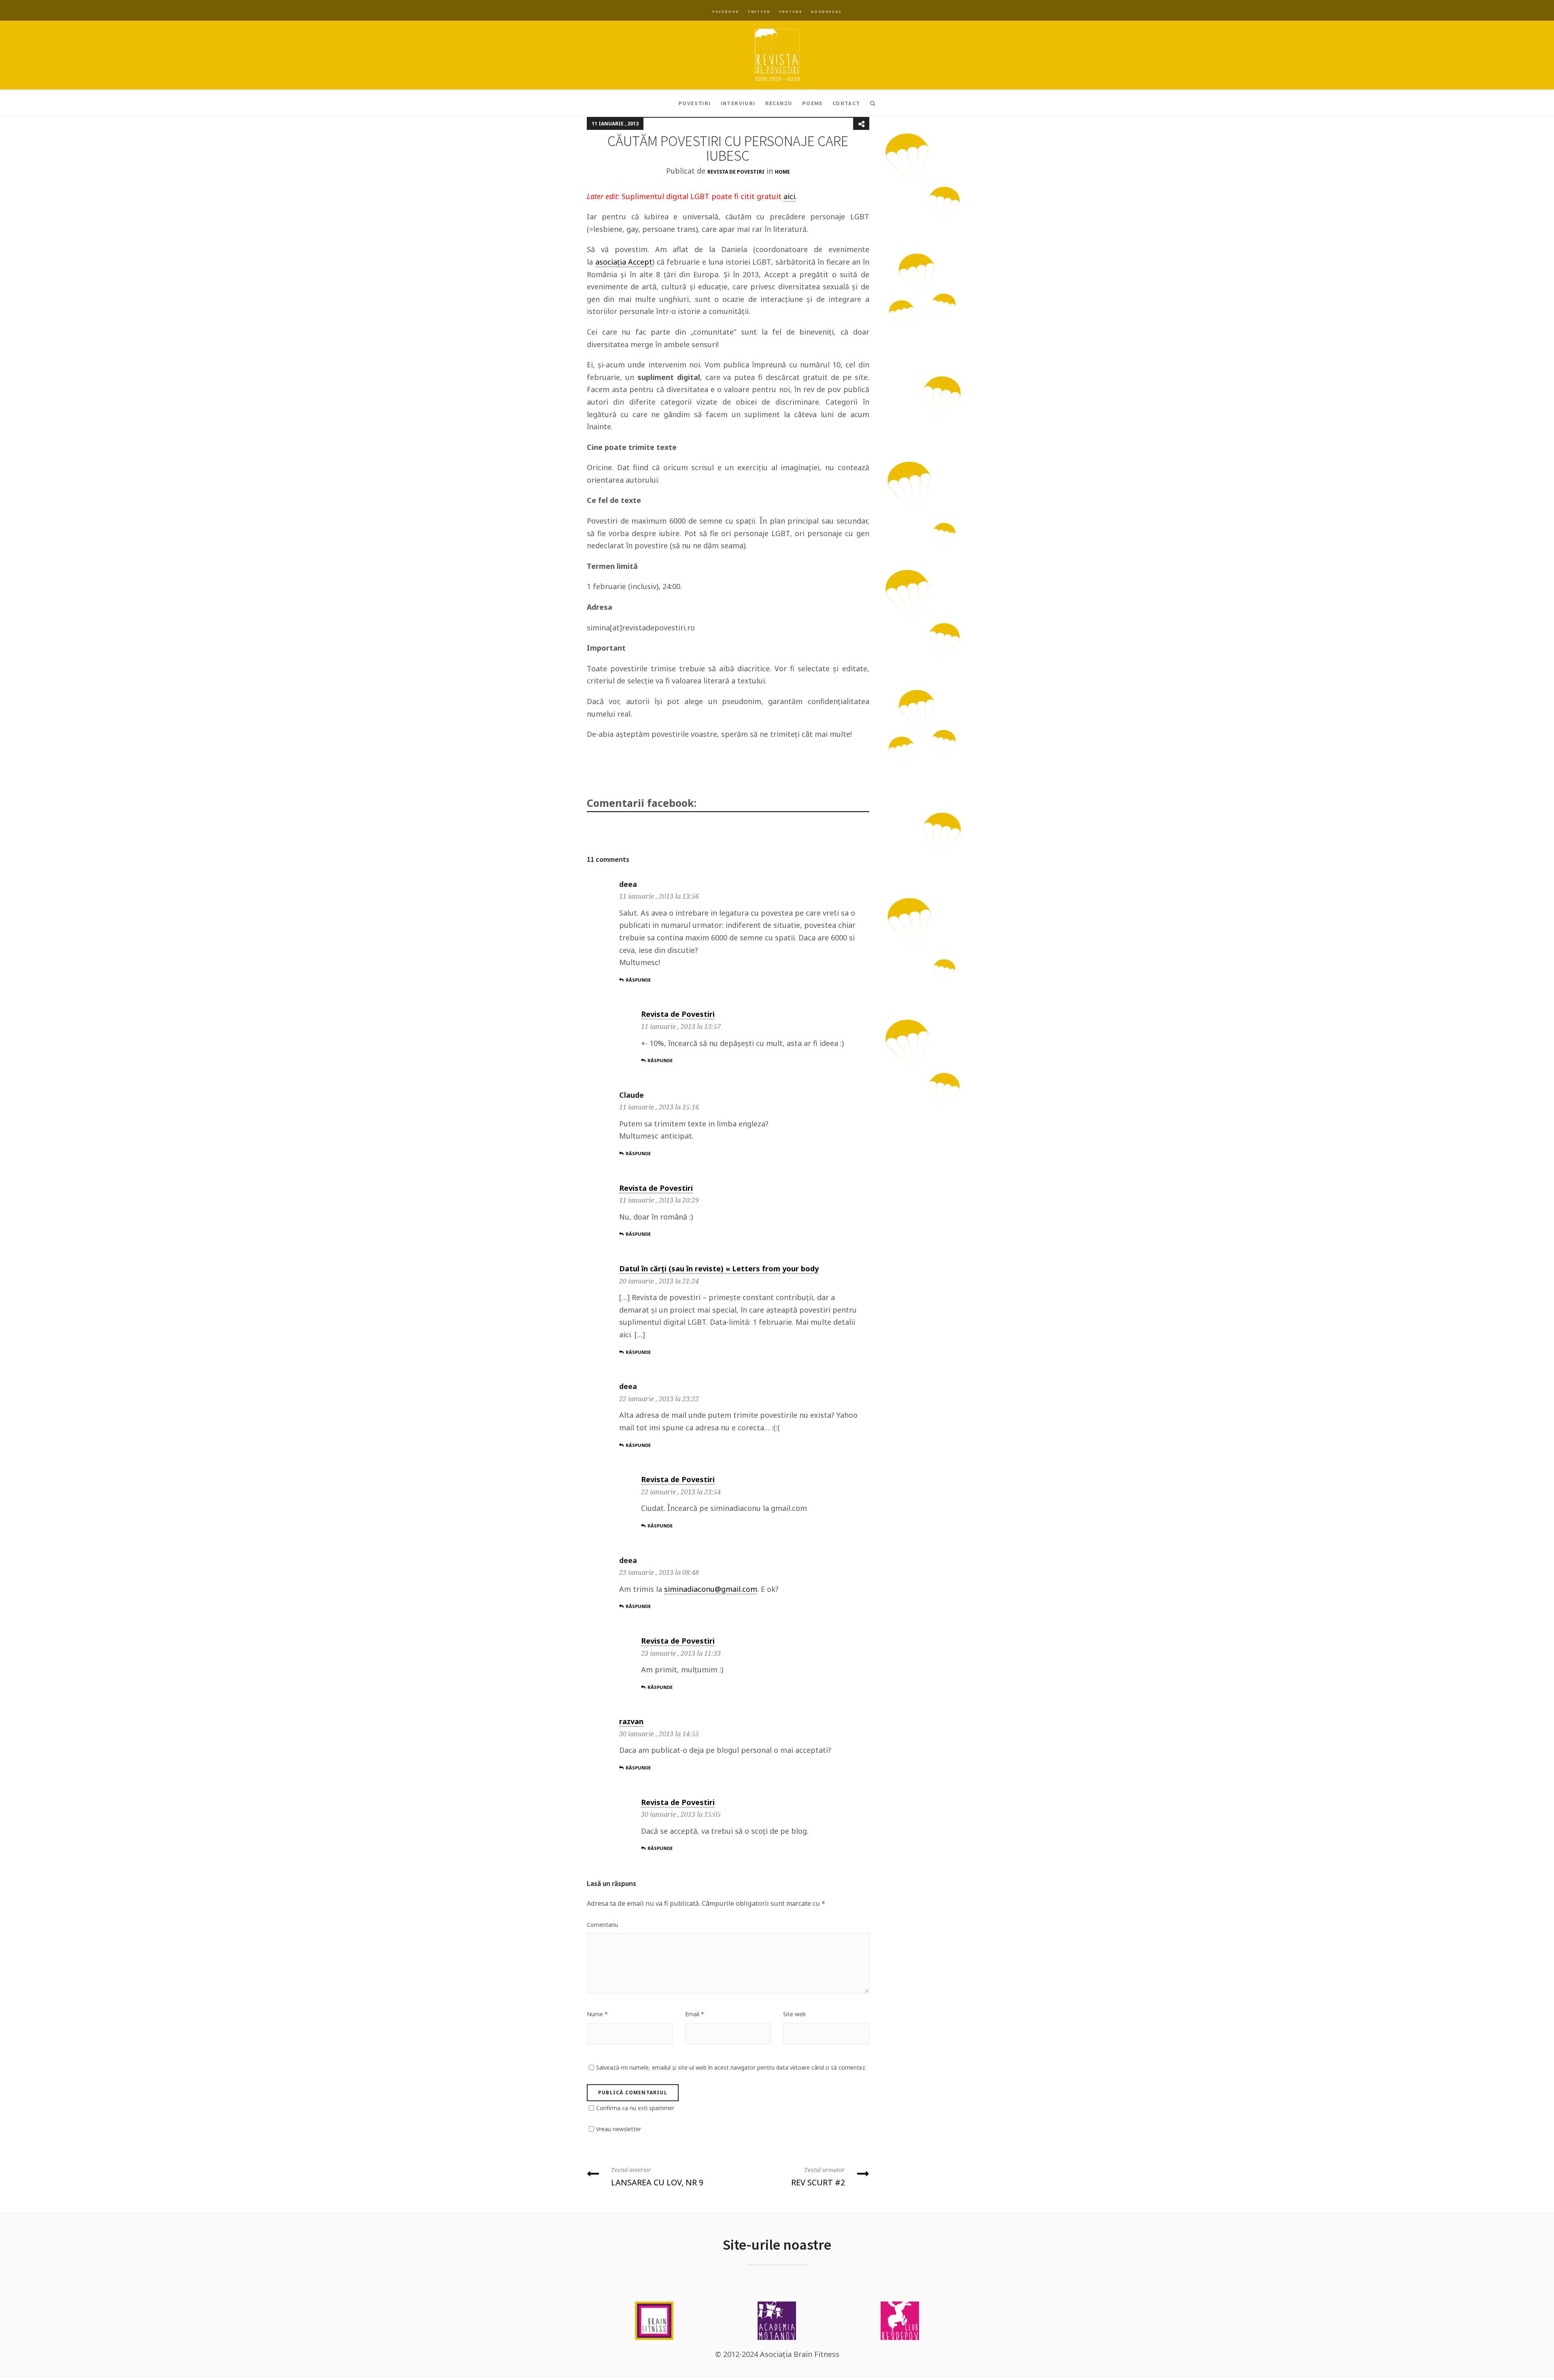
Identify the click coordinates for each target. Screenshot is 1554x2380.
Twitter (759, 12)
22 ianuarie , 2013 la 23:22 (659, 1399)
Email (695, 2014)
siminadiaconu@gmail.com (711, 1589)
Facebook (726, 12)
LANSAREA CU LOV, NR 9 (657, 2177)
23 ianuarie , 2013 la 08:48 (659, 1572)
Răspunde (638, 980)
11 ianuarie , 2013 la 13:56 (659, 896)
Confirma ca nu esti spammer (635, 2108)
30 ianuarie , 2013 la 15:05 (681, 1814)
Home (782, 172)
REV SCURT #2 (818, 2177)
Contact (846, 103)
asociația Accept (624, 262)
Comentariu (602, 1925)
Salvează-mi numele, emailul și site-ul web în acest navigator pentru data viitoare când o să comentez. (731, 2067)
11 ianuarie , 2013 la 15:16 (659, 1107)
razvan (631, 1721)
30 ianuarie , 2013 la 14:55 (659, 1734)
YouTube (790, 12)
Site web (794, 2014)
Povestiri (695, 103)
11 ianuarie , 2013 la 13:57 (681, 1027)
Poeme (812, 103)
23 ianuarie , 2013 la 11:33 (681, 1653)
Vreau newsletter (619, 2129)
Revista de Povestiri (736, 172)
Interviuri (738, 103)
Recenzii (779, 103)
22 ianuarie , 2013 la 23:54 (681, 1492)
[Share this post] (861, 124)
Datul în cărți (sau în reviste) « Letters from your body (719, 1268)
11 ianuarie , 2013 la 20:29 (659, 1200)
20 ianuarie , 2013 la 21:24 (659, 1281)
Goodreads (826, 12)
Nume (597, 2014)
